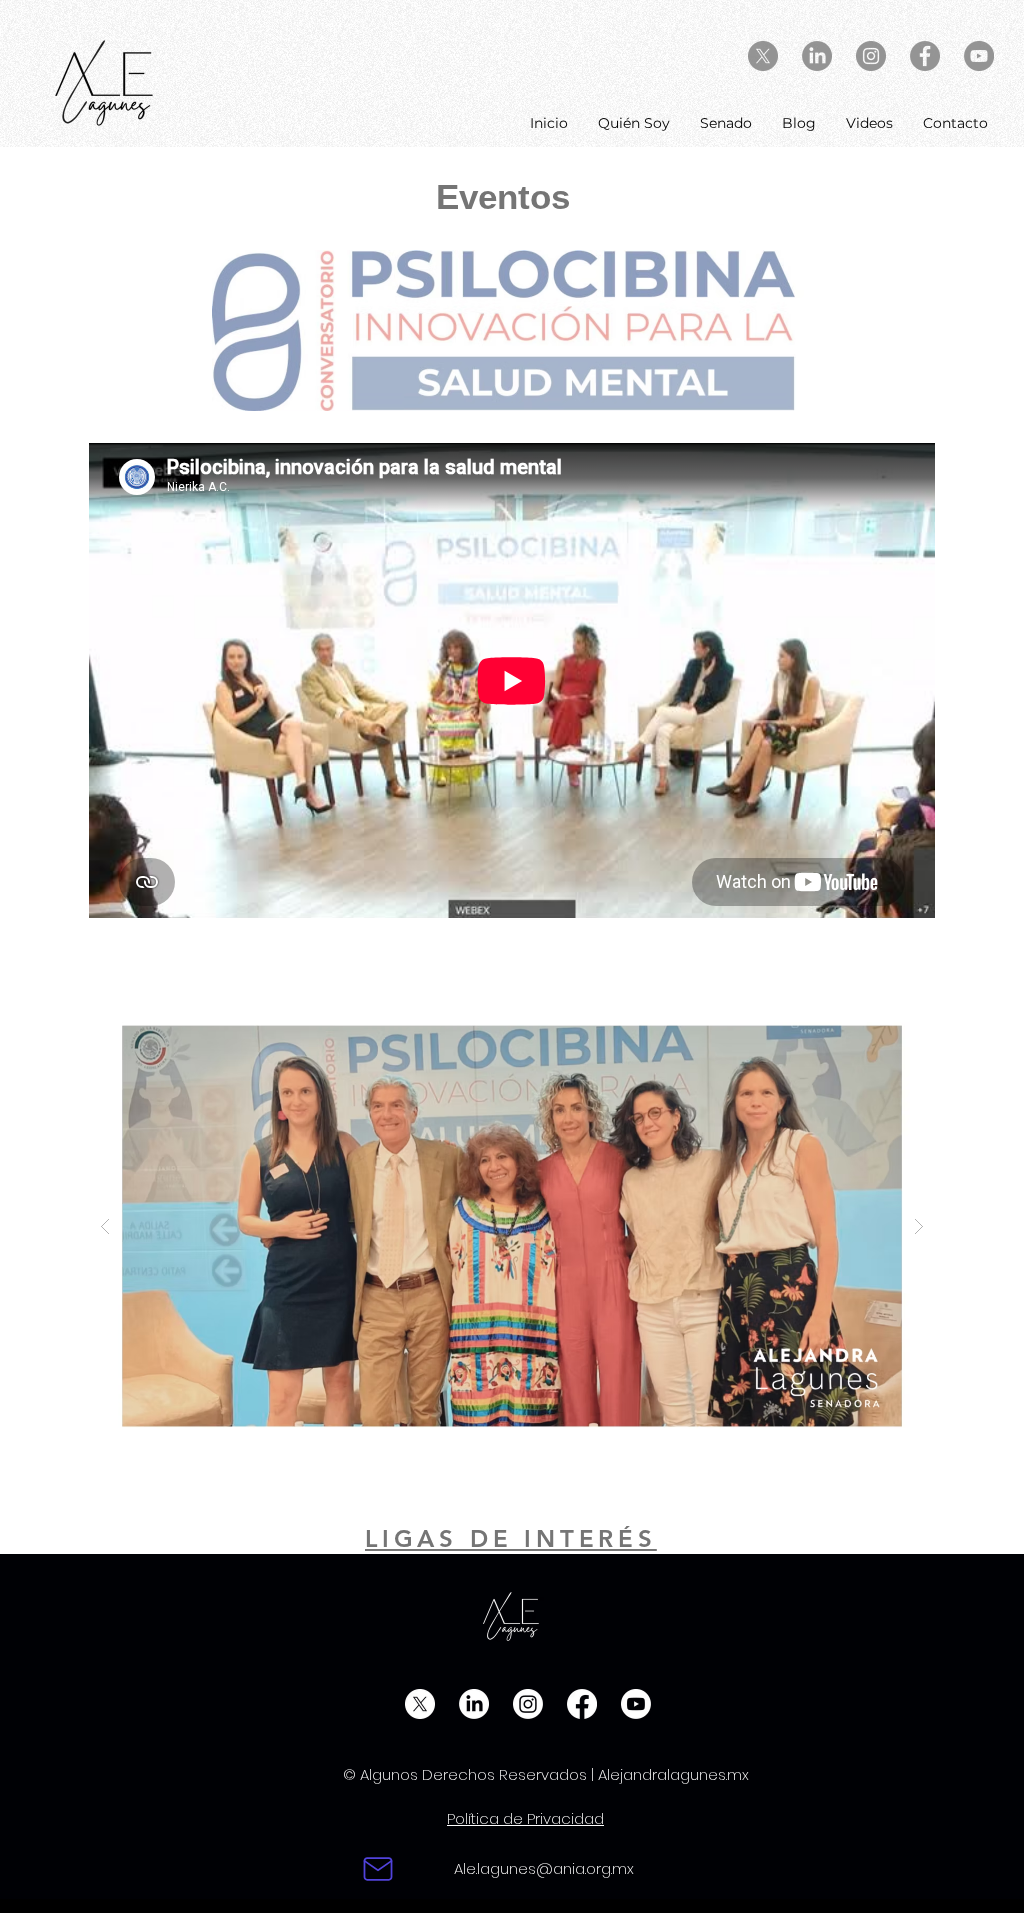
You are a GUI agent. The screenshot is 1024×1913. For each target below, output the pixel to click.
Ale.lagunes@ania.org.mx (544, 1868)
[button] (512, 1225)
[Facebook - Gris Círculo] (925, 56)
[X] (763, 56)
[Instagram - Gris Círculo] (871, 56)
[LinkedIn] (817, 56)
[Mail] (378, 1869)
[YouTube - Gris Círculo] (979, 56)
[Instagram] (528, 1704)
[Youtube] (636, 1704)
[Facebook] (582, 1704)
